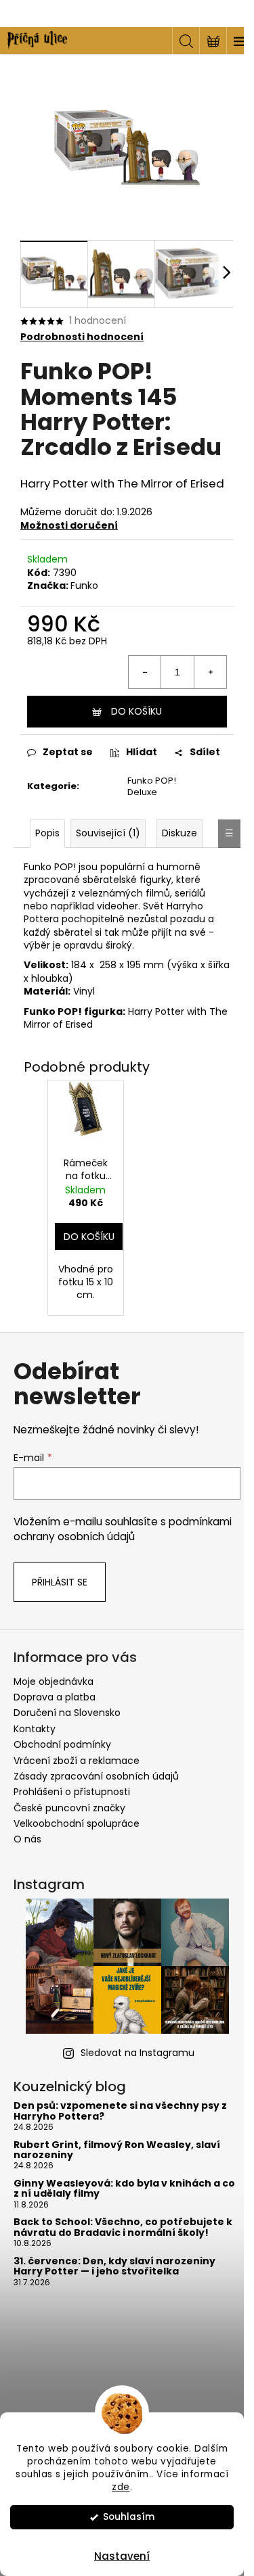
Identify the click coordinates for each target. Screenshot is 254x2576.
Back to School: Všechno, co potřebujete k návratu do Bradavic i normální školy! (123, 2227)
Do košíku (136, 711)
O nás (27, 1839)
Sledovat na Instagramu (137, 2053)
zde (121, 2487)
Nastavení (122, 2556)
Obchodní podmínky (62, 1744)
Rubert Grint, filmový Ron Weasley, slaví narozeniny (117, 2150)
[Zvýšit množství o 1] (210, 672)
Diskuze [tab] (179, 833)
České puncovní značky (69, 1808)
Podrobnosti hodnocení (82, 337)
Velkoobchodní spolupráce (77, 1823)
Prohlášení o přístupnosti (72, 1792)
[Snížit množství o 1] (145, 672)
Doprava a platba (55, 1697)
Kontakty (35, 1729)
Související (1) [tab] (108, 833)
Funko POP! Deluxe (152, 786)
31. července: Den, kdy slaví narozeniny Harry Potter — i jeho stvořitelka (114, 2267)
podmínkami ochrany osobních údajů (123, 1529)
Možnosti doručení (69, 525)
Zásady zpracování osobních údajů (96, 1776)
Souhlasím (129, 2517)
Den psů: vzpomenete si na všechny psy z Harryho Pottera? (120, 2111)
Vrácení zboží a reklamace (77, 1761)
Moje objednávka (54, 1681)
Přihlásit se (60, 1582)
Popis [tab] (47, 833)
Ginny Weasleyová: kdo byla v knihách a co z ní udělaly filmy (124, 2189)
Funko (84, 586)
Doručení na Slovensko (67, 1713)
